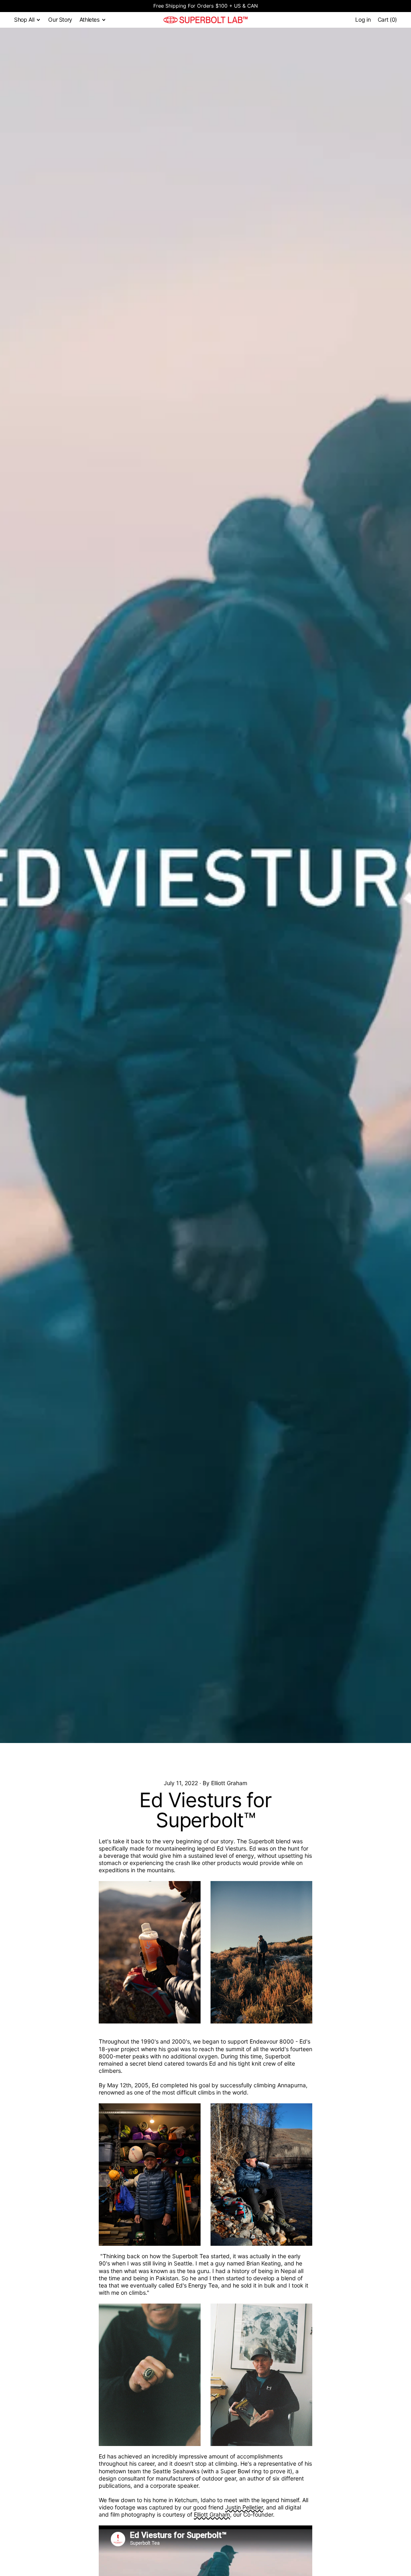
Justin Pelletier (244, 2507)
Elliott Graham (212, 2514)
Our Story (60, 19)
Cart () (387, 21)
